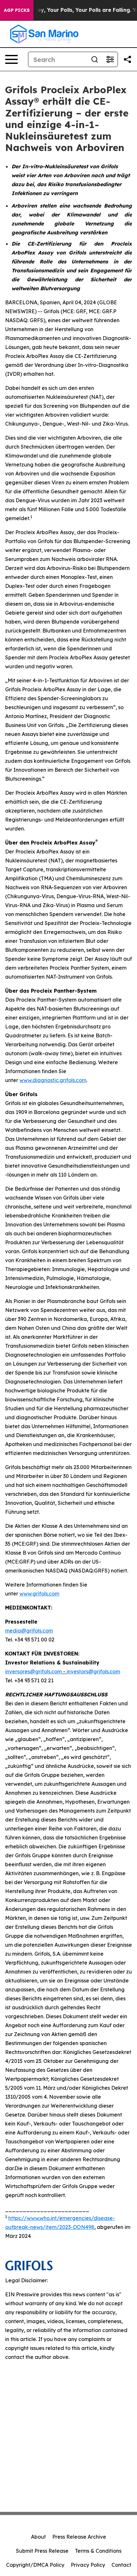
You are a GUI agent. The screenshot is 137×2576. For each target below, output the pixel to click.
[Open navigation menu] (11, 59)
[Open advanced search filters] (110, 59)
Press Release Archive (79, 2537)
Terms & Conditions (98, 2551)
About (38, 2537)
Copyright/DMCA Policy (35, 2565)
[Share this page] (127, 59)
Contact (121, 2565)
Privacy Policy (88, 2565)
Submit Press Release (42, 2551)
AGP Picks (17, 10)
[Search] (95, 59)
